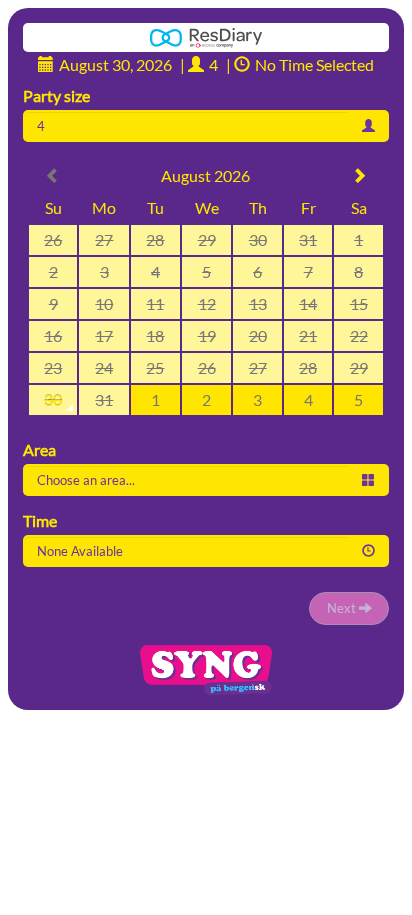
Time (40, 520)
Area (39, 449)
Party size (56, 95)
